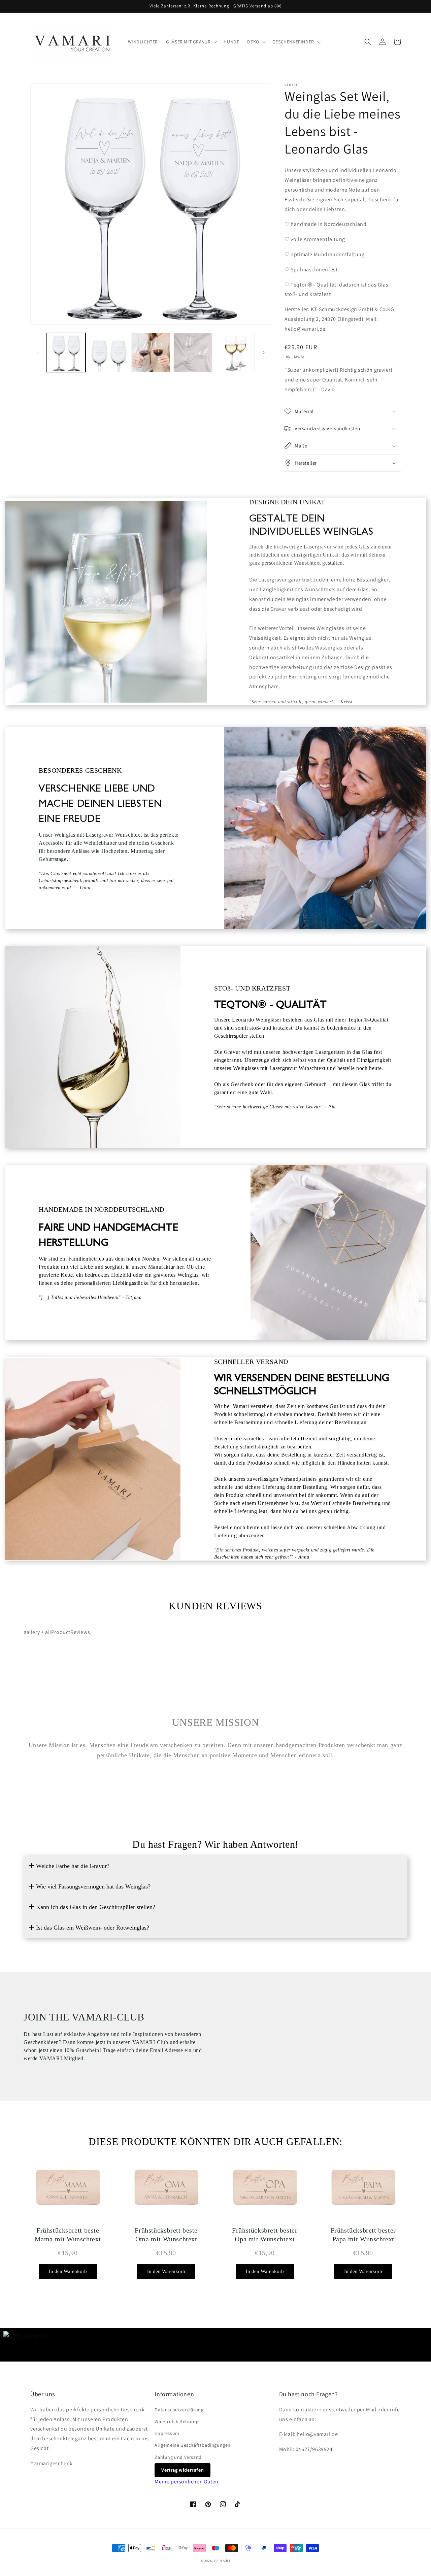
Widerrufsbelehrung (176, 2421)
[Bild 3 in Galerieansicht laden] (151, 352)
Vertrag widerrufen (183, 2470)
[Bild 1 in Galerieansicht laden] (66, 352)
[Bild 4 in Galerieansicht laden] (193, 352)
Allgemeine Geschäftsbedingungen (193, 2445)
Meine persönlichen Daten (186, 2482)
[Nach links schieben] (38, 353)
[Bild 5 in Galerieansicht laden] (235, 352)
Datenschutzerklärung (179, 2410)
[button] (191, 42)
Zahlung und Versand (178, 2457)
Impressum (167, 2433)
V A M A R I (222, 2561)
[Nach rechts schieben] (264, 353)
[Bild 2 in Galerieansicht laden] (108, 352)
